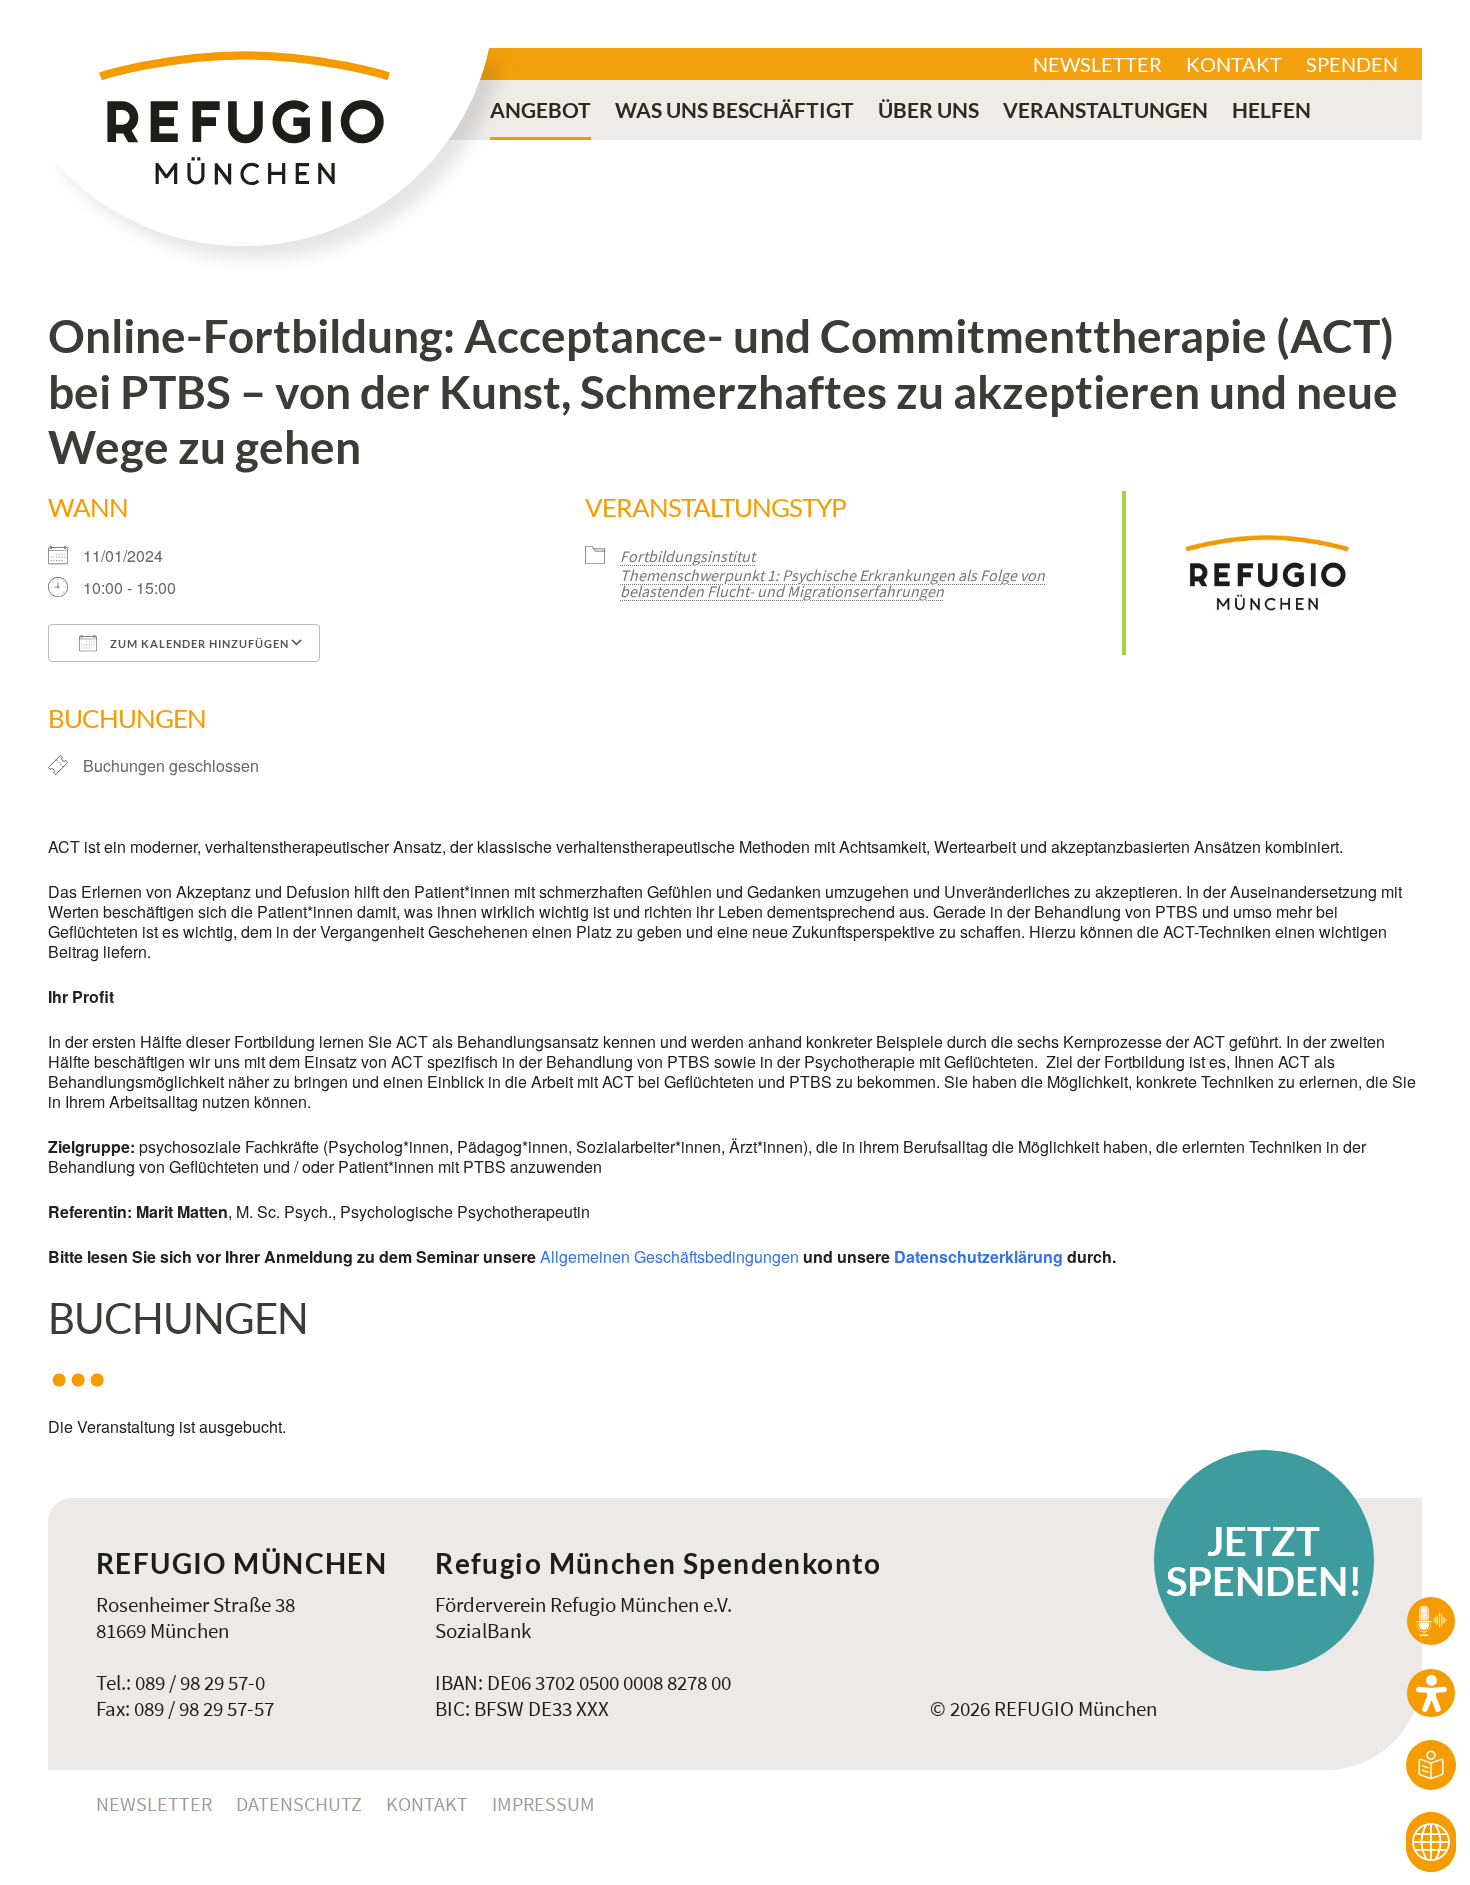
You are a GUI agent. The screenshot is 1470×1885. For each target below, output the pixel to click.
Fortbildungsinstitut (687, 556)
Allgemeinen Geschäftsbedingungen (669, 1256)
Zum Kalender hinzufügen (198, 643)
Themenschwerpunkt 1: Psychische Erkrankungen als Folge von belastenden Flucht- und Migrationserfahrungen (832, 583)
